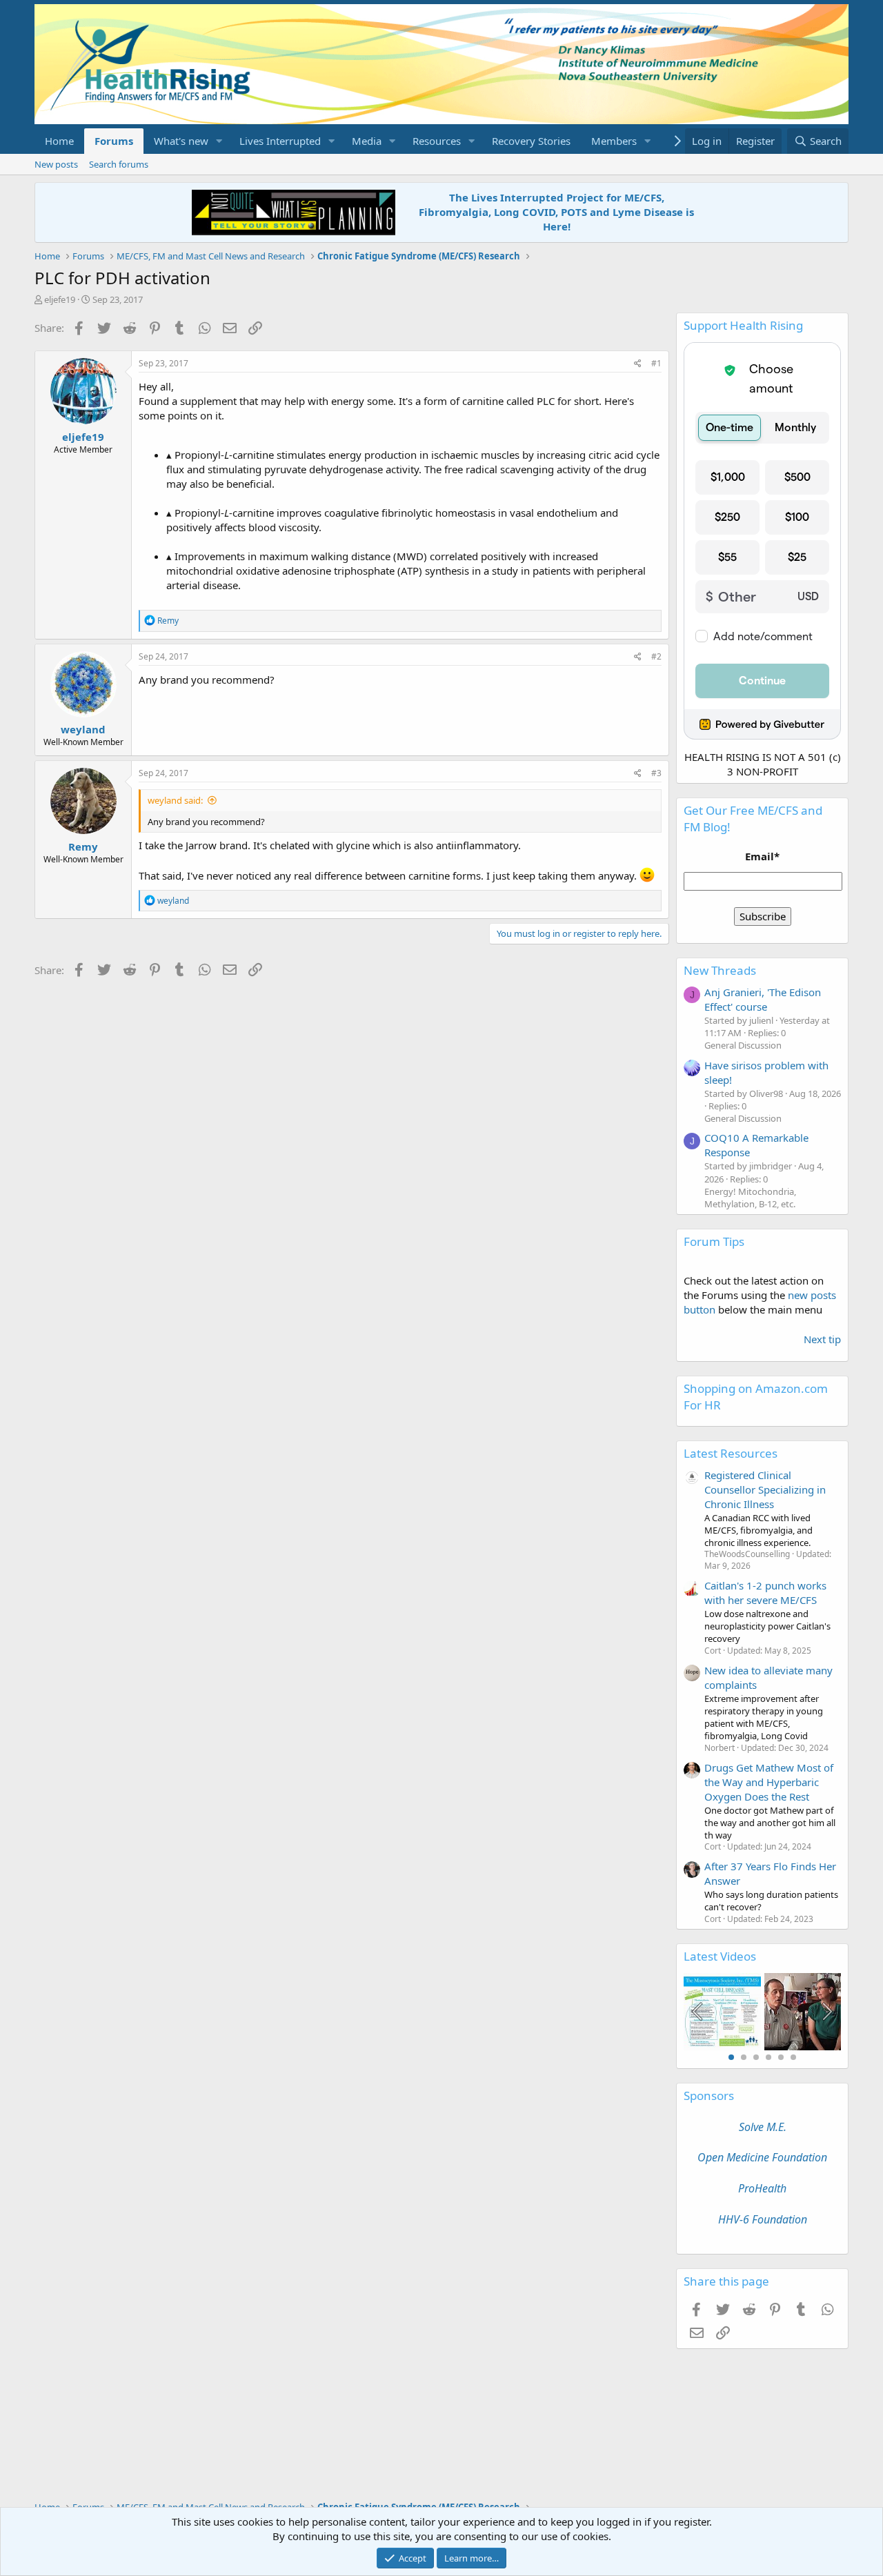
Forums (114, 141)
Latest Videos (720, 1956)
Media (367, 141)
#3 (656, 773)
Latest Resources (731, 1453)
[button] (219, 141)
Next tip (822, 1339)
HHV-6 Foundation (763, 2219)
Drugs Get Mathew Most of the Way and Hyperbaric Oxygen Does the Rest (769, 1782)
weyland (83, 729)
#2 (656, 656)
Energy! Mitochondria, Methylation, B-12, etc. (750, 1198)
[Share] (638, 364)
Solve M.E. (763, 2127)
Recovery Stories (531, 141)
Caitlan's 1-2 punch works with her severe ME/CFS (765, 1593)
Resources (437, 141)
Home (59, 141)
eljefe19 (60, 299)
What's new (181, 141)
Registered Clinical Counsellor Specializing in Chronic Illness (765, 1489)
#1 (656, 363)
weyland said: (175, 800)
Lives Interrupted (280, 141)
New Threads (720, 970)
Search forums (119, 164)
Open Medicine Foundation (762, 2157)
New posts (56, 164)
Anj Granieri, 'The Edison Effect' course (763, 999)
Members (614, 141)
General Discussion (743, 1045)
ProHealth (762, 2188)
